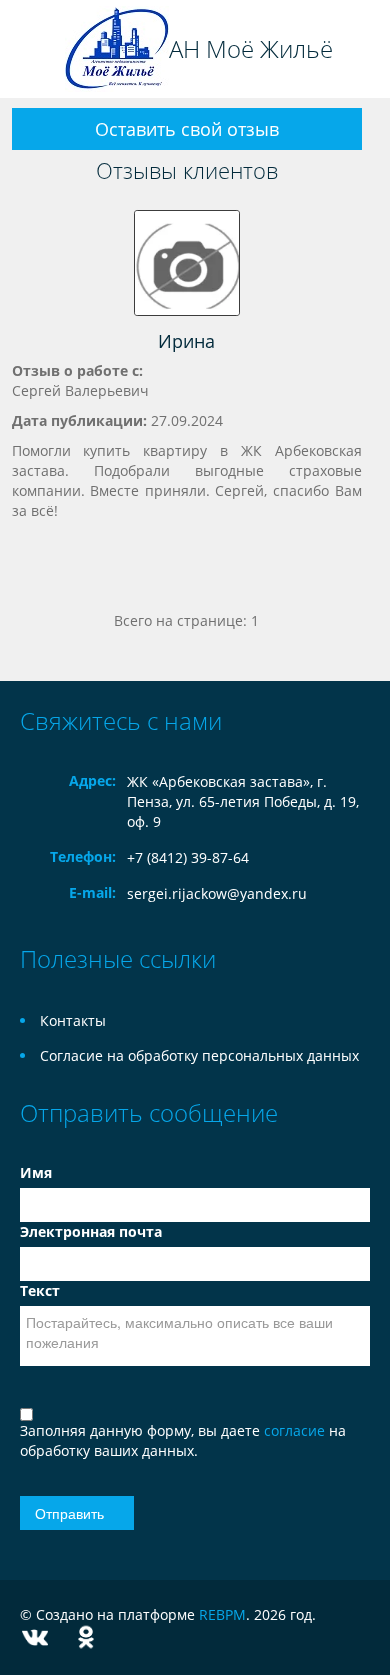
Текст (40, 1290)
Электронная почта (91, 1231)
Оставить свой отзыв (187, 129)
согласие (296, 1430)
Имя (36, 1172)
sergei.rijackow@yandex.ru (217, 893)
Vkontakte (35, 1637)
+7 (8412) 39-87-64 (188, 857)
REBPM (222, 1614)
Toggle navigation (37, 49)
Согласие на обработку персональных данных (199, 1055)
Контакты (73, 1020)
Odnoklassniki (86, 1637)
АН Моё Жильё (251, 49)
